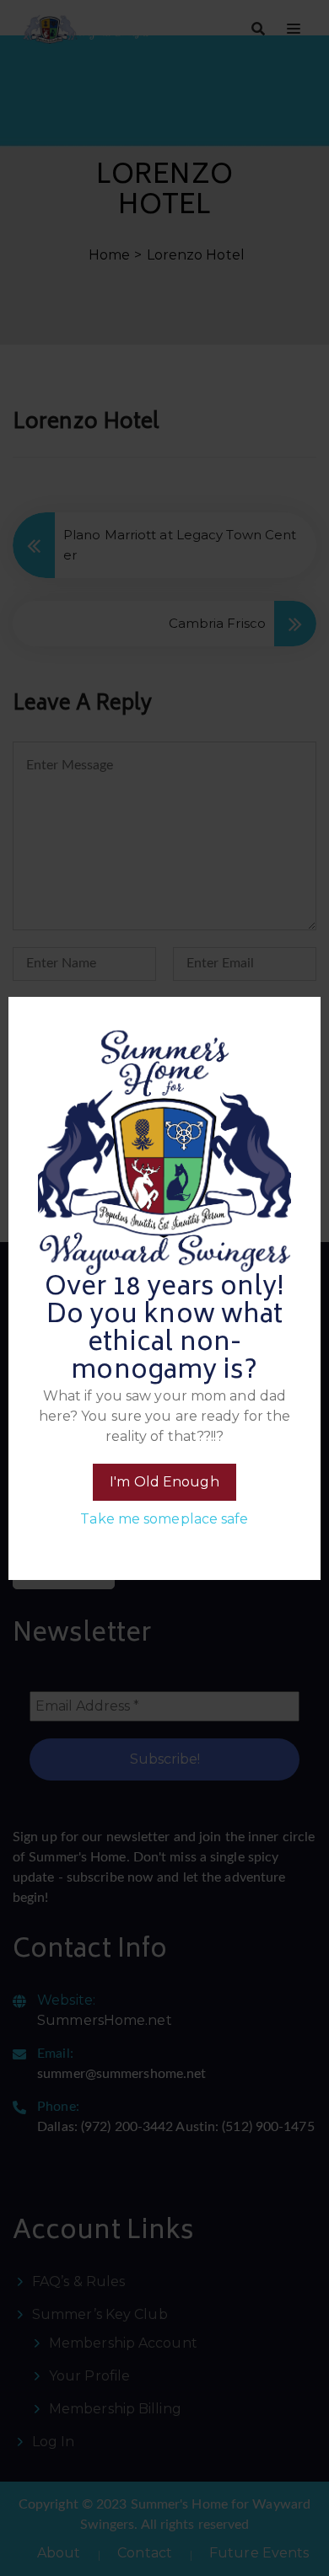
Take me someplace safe (164, 1519)
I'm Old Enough (164, 1482)
